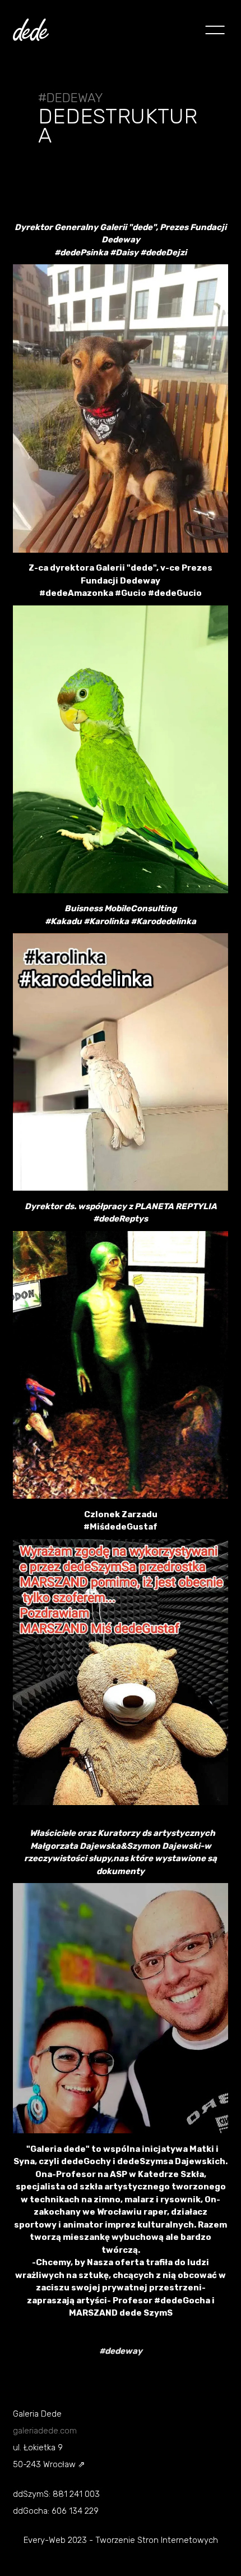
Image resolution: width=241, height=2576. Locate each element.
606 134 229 (75, 2511)
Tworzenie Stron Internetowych (157, 2540)
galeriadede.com (45, 2431)
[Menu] (211, 31)
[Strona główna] (31, 32)
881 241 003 (76, 2494)
